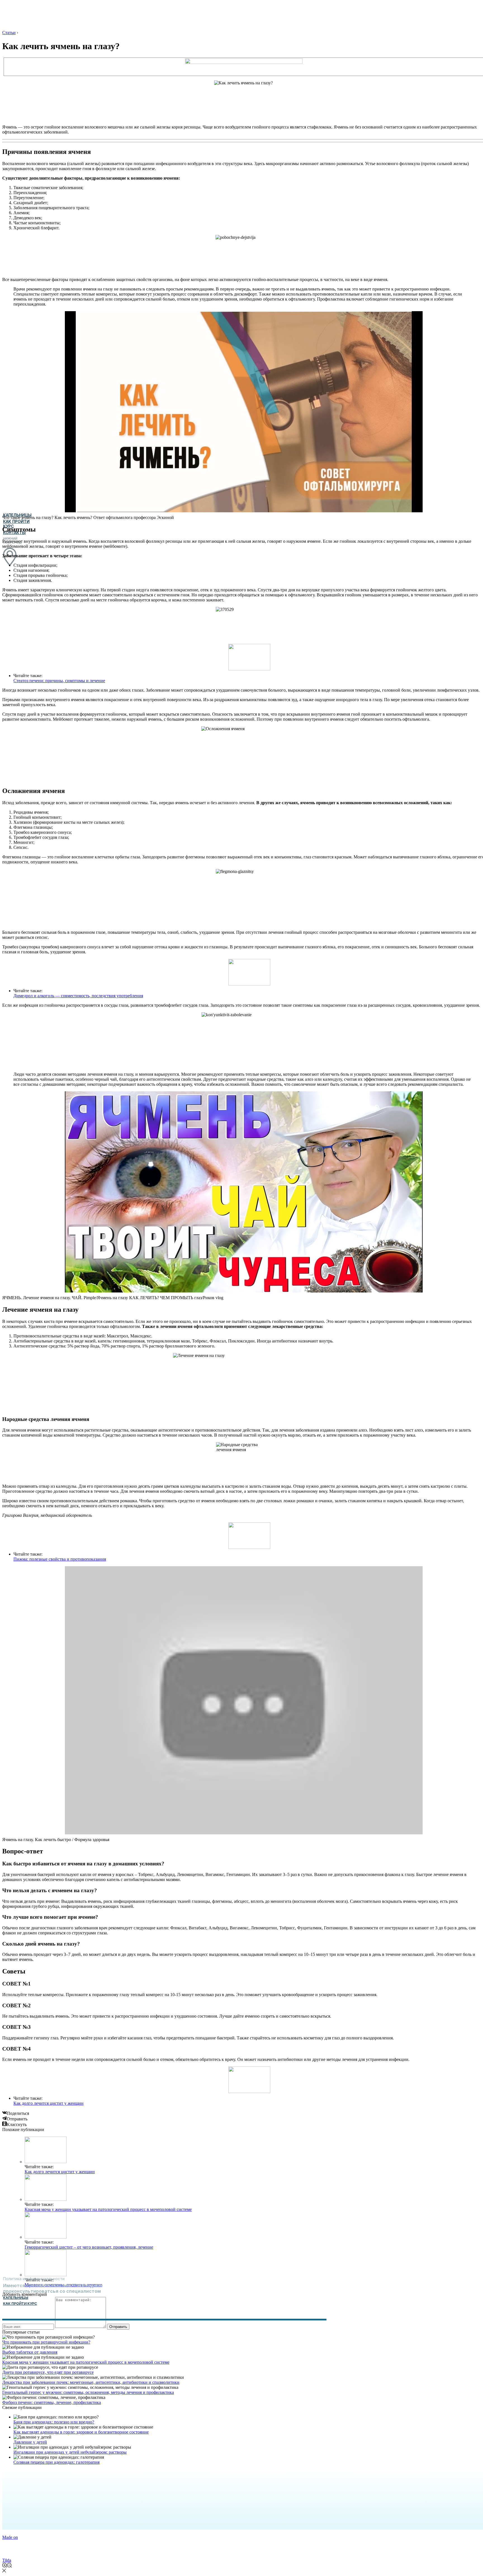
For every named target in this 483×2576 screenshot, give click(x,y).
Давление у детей (30, 2442)
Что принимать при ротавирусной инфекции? (46, 2342)
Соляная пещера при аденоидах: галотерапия (56, 2462)
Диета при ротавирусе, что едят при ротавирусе (48, 2372)
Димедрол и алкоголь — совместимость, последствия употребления (78, 996)
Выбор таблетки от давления (30, 2352)
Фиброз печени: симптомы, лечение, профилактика (52, 2402)
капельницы (16, 2298)
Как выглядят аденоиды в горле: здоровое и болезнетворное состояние (81, 2432)
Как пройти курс (20, 2304)
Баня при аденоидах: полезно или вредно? (54, 2422)
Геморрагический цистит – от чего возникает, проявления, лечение (89, 2247)
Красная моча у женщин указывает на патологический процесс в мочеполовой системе (108, 2209)
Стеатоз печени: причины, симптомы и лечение (59, 681)
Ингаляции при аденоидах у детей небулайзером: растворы (70, 2452)
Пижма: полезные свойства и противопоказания (60, 1559)
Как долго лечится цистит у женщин (48, 2103)
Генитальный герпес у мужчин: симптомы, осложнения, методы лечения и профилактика (88, 2392)
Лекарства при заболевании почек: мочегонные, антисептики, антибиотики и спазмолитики (91, 2382)
